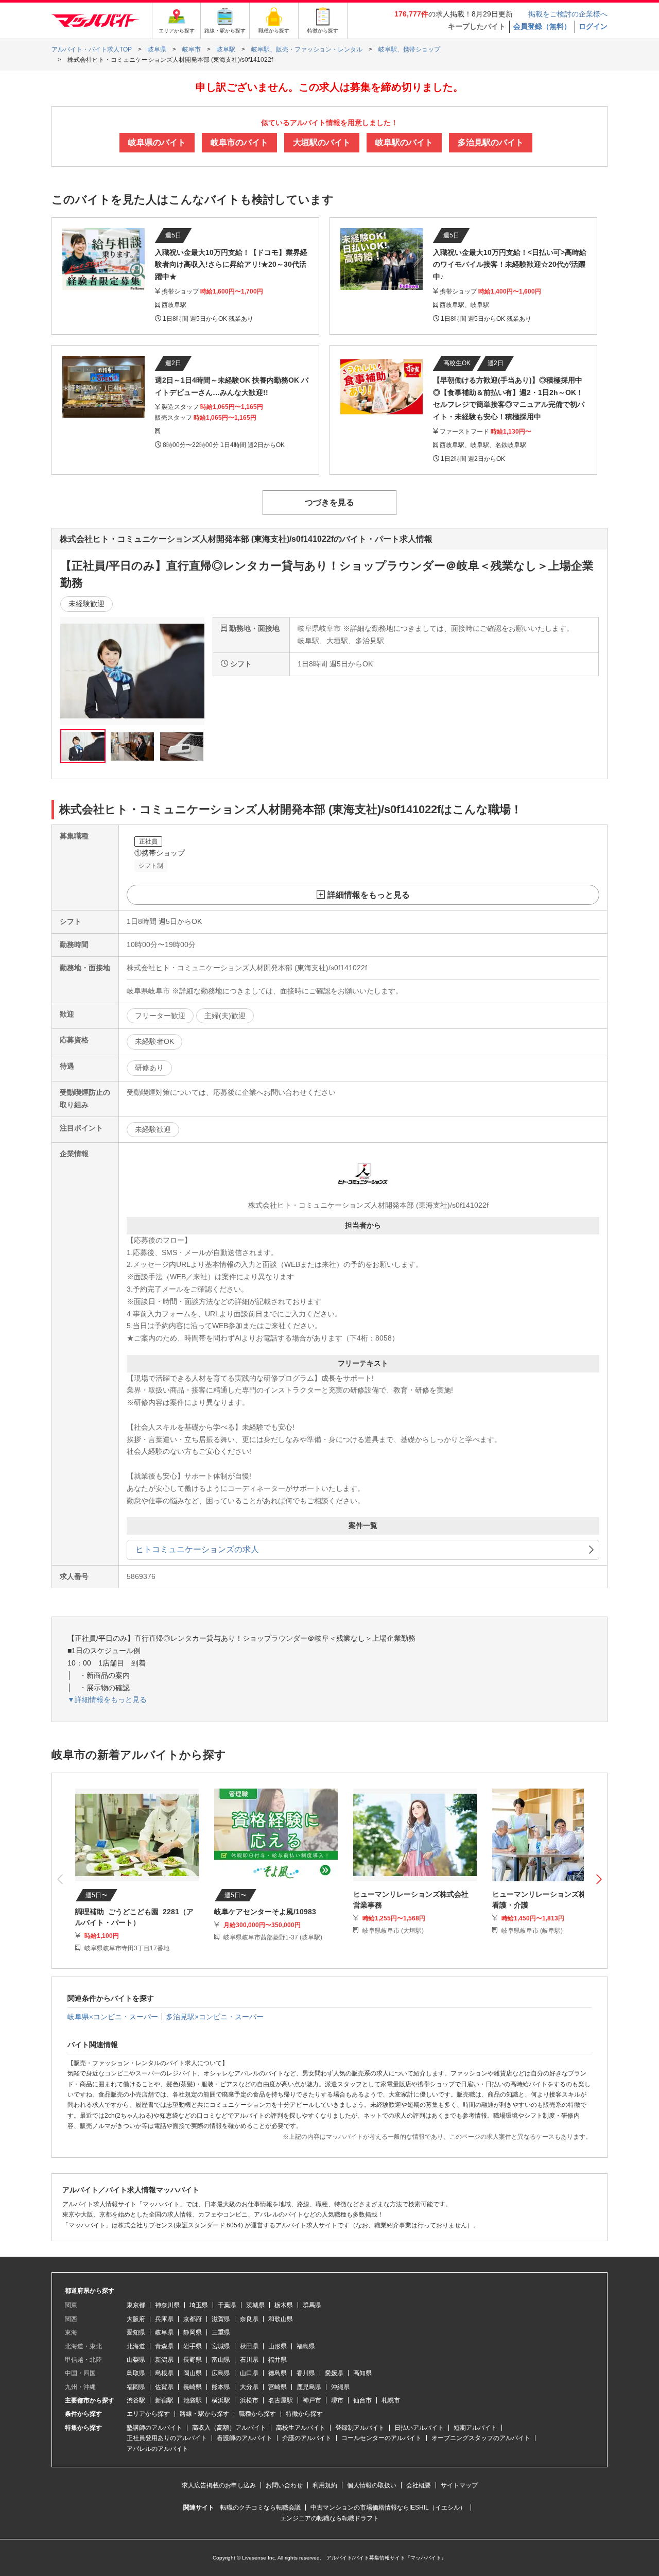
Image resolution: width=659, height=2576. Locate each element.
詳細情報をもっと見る (369, 895)
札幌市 (391, 2400)
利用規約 (325, 2485)
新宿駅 (164, 2400)
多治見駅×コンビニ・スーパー (215, 2017)
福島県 (306, 2346)
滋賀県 (221, 2319)
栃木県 (284, 2305)
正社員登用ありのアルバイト (167, 2438)
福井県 (278, 2360)
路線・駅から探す (204, 2414)
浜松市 (249, 2400)
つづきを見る (329, 502)
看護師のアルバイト (245, 2438)
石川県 (249, 2360)
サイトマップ (459, 2485)
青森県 (164, 2346)
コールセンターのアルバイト (381, 2438)
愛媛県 (334, 2373)
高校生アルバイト (301, 2428)
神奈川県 (167, 2305)
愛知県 (136, 2332)
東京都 (136, 2305)
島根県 (164, 2373)
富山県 (221, 2360)
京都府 (193, 2319)
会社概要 (419, 2485)
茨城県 (255, 2305)
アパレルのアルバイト (158, 2449)
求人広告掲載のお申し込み (219, 2485)
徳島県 (278, 2373)
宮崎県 (278, 2387)
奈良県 (249, 2319)
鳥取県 (136, 2373)
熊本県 (221, 2387)
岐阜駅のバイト (404, 142)
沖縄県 (340, 2387)
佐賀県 (164, 2387)
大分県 (249, 2387)
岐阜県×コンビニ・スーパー (113, 2017)
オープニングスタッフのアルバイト (481, 2438)
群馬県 (312, 2305)
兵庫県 (164, 2319)
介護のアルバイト (307, 2438)
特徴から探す (304, 2414)
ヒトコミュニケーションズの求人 (197, 1549)
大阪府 (136, 2319)
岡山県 (193, 2373)
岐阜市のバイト (239, 142)
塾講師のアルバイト (154, 2428)
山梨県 (136, 2360)
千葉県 (227, 2305)
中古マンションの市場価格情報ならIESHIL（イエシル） (388, 2508)
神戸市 (312, 2400)
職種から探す (257, 2414)
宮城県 (221, 2346)
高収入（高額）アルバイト (229, 2428)
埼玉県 (199, 2305)
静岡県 (193, 2332)
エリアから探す (148, 2414)
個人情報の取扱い (372, 2485)
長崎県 (193, 2387)
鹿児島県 (309, 2387)
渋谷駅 (136, 2400)
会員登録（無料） (542, 26)
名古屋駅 (281, 2400)
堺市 (337, 2400)
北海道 (136, 2346)
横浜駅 (221, 2400)
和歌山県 (281, 2319)
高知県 (362, 2373)
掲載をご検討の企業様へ (568, 14)
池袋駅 (193, 2400)
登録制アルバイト (360, 2428)
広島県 (221, 2373)
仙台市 (362, 2400)
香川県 (306, 2373)
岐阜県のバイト (157, 142)
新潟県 (164, 2360)
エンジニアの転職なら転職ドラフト (329, 2518)
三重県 (221, 2332)
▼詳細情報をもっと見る (107, 1699)
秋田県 (249, 2346)
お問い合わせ (284, 2485)
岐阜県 (164, 2332)
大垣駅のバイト (322, 142)
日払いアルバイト (419, 2428)
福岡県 (136, 2387)
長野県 (193, 2360)
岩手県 (193, 2346)
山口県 (249, 2373)
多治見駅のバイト (491, 142)
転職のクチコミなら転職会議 (261, 2508)
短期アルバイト (475, 2428)
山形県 (278, 2346)
